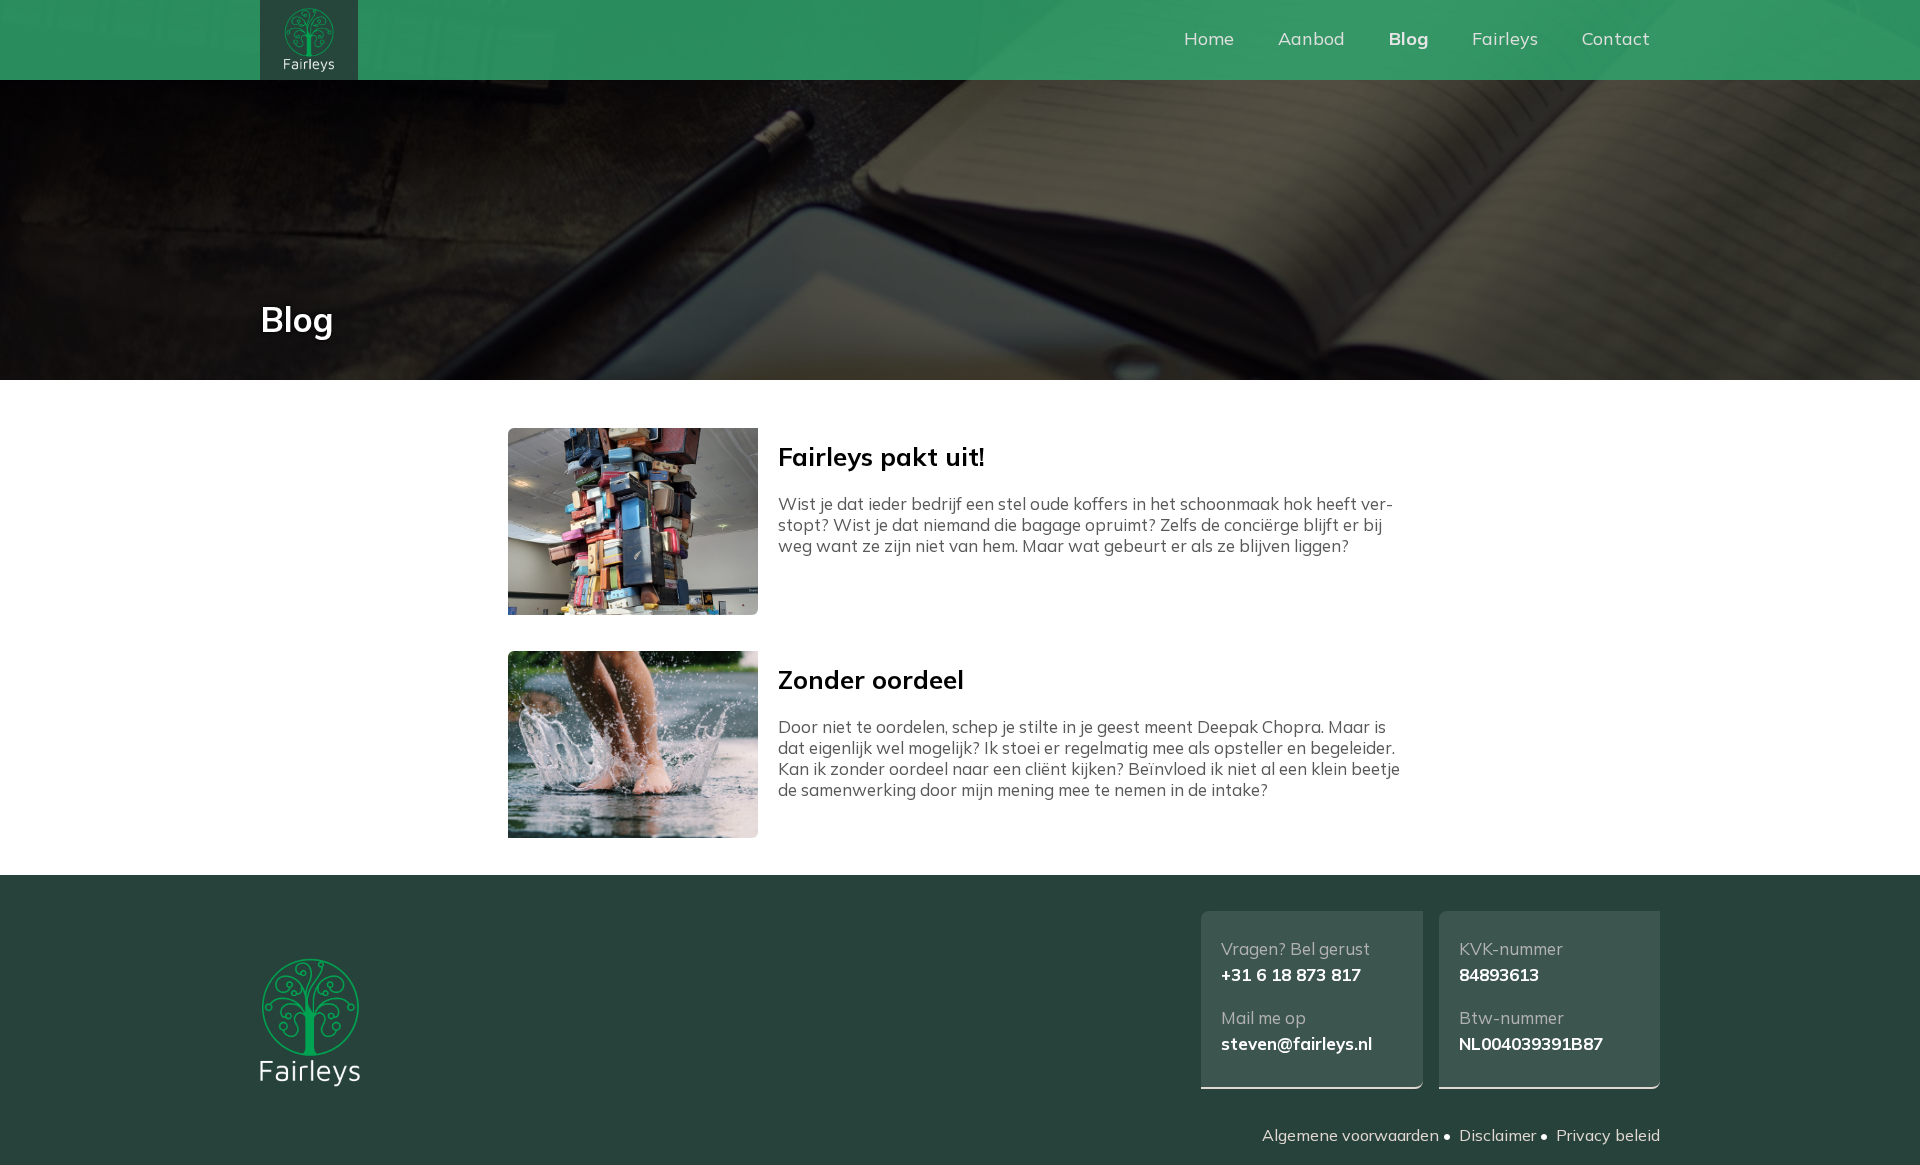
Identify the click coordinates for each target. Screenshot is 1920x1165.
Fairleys (1505, 38)
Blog (1408, 38)
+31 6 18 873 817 (1291, 974)
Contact (1616, 38)
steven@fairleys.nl (1296, 1043)
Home (1209, 38)
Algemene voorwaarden (1350, 1135)
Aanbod (1311, 38)
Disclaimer (1497, 1135)
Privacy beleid (1608, 1135)
